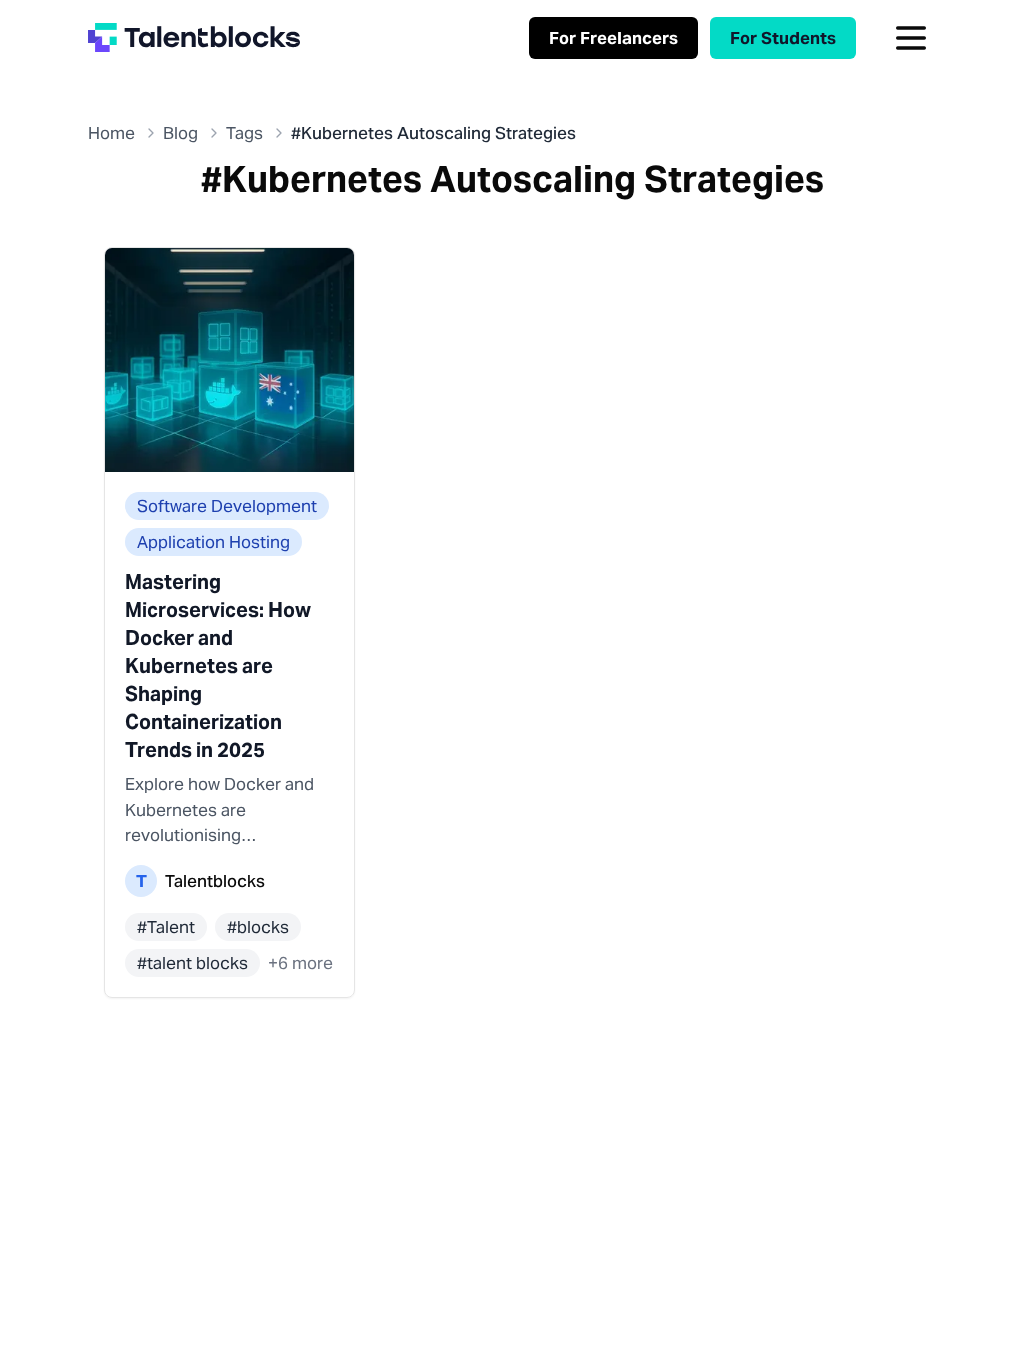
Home (111, 133)
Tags (244, 133)
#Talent (166, 927)
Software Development (227, 506)
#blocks (258, 927)
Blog (180, 133)
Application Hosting (213, 542)
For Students (783, 38)
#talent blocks (192, 963)
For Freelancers (613, 38)
